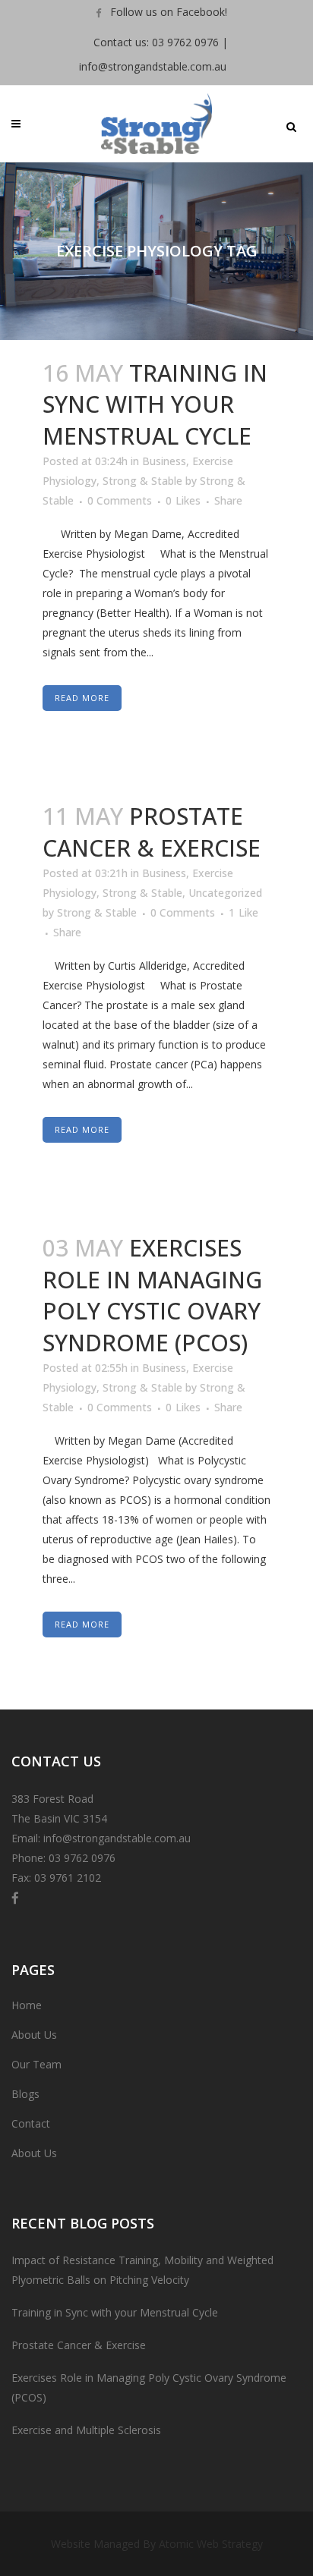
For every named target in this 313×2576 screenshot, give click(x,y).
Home (27, 2005)
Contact (31, 2123)
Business (164, 461)
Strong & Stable (142, 481)
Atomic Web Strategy (211, 2544)
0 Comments (120, 500)
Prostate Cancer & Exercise (152, 832)
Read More (82, 698)
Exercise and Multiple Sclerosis (86, 2430)
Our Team (36, 2064)
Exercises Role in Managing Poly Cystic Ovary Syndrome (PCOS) (152, 1295)
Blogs (25, 2094)
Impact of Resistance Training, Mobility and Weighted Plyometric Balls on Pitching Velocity (142, 2270)
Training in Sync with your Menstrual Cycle (155, 404)
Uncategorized (225, 893)
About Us (34, 2035)
